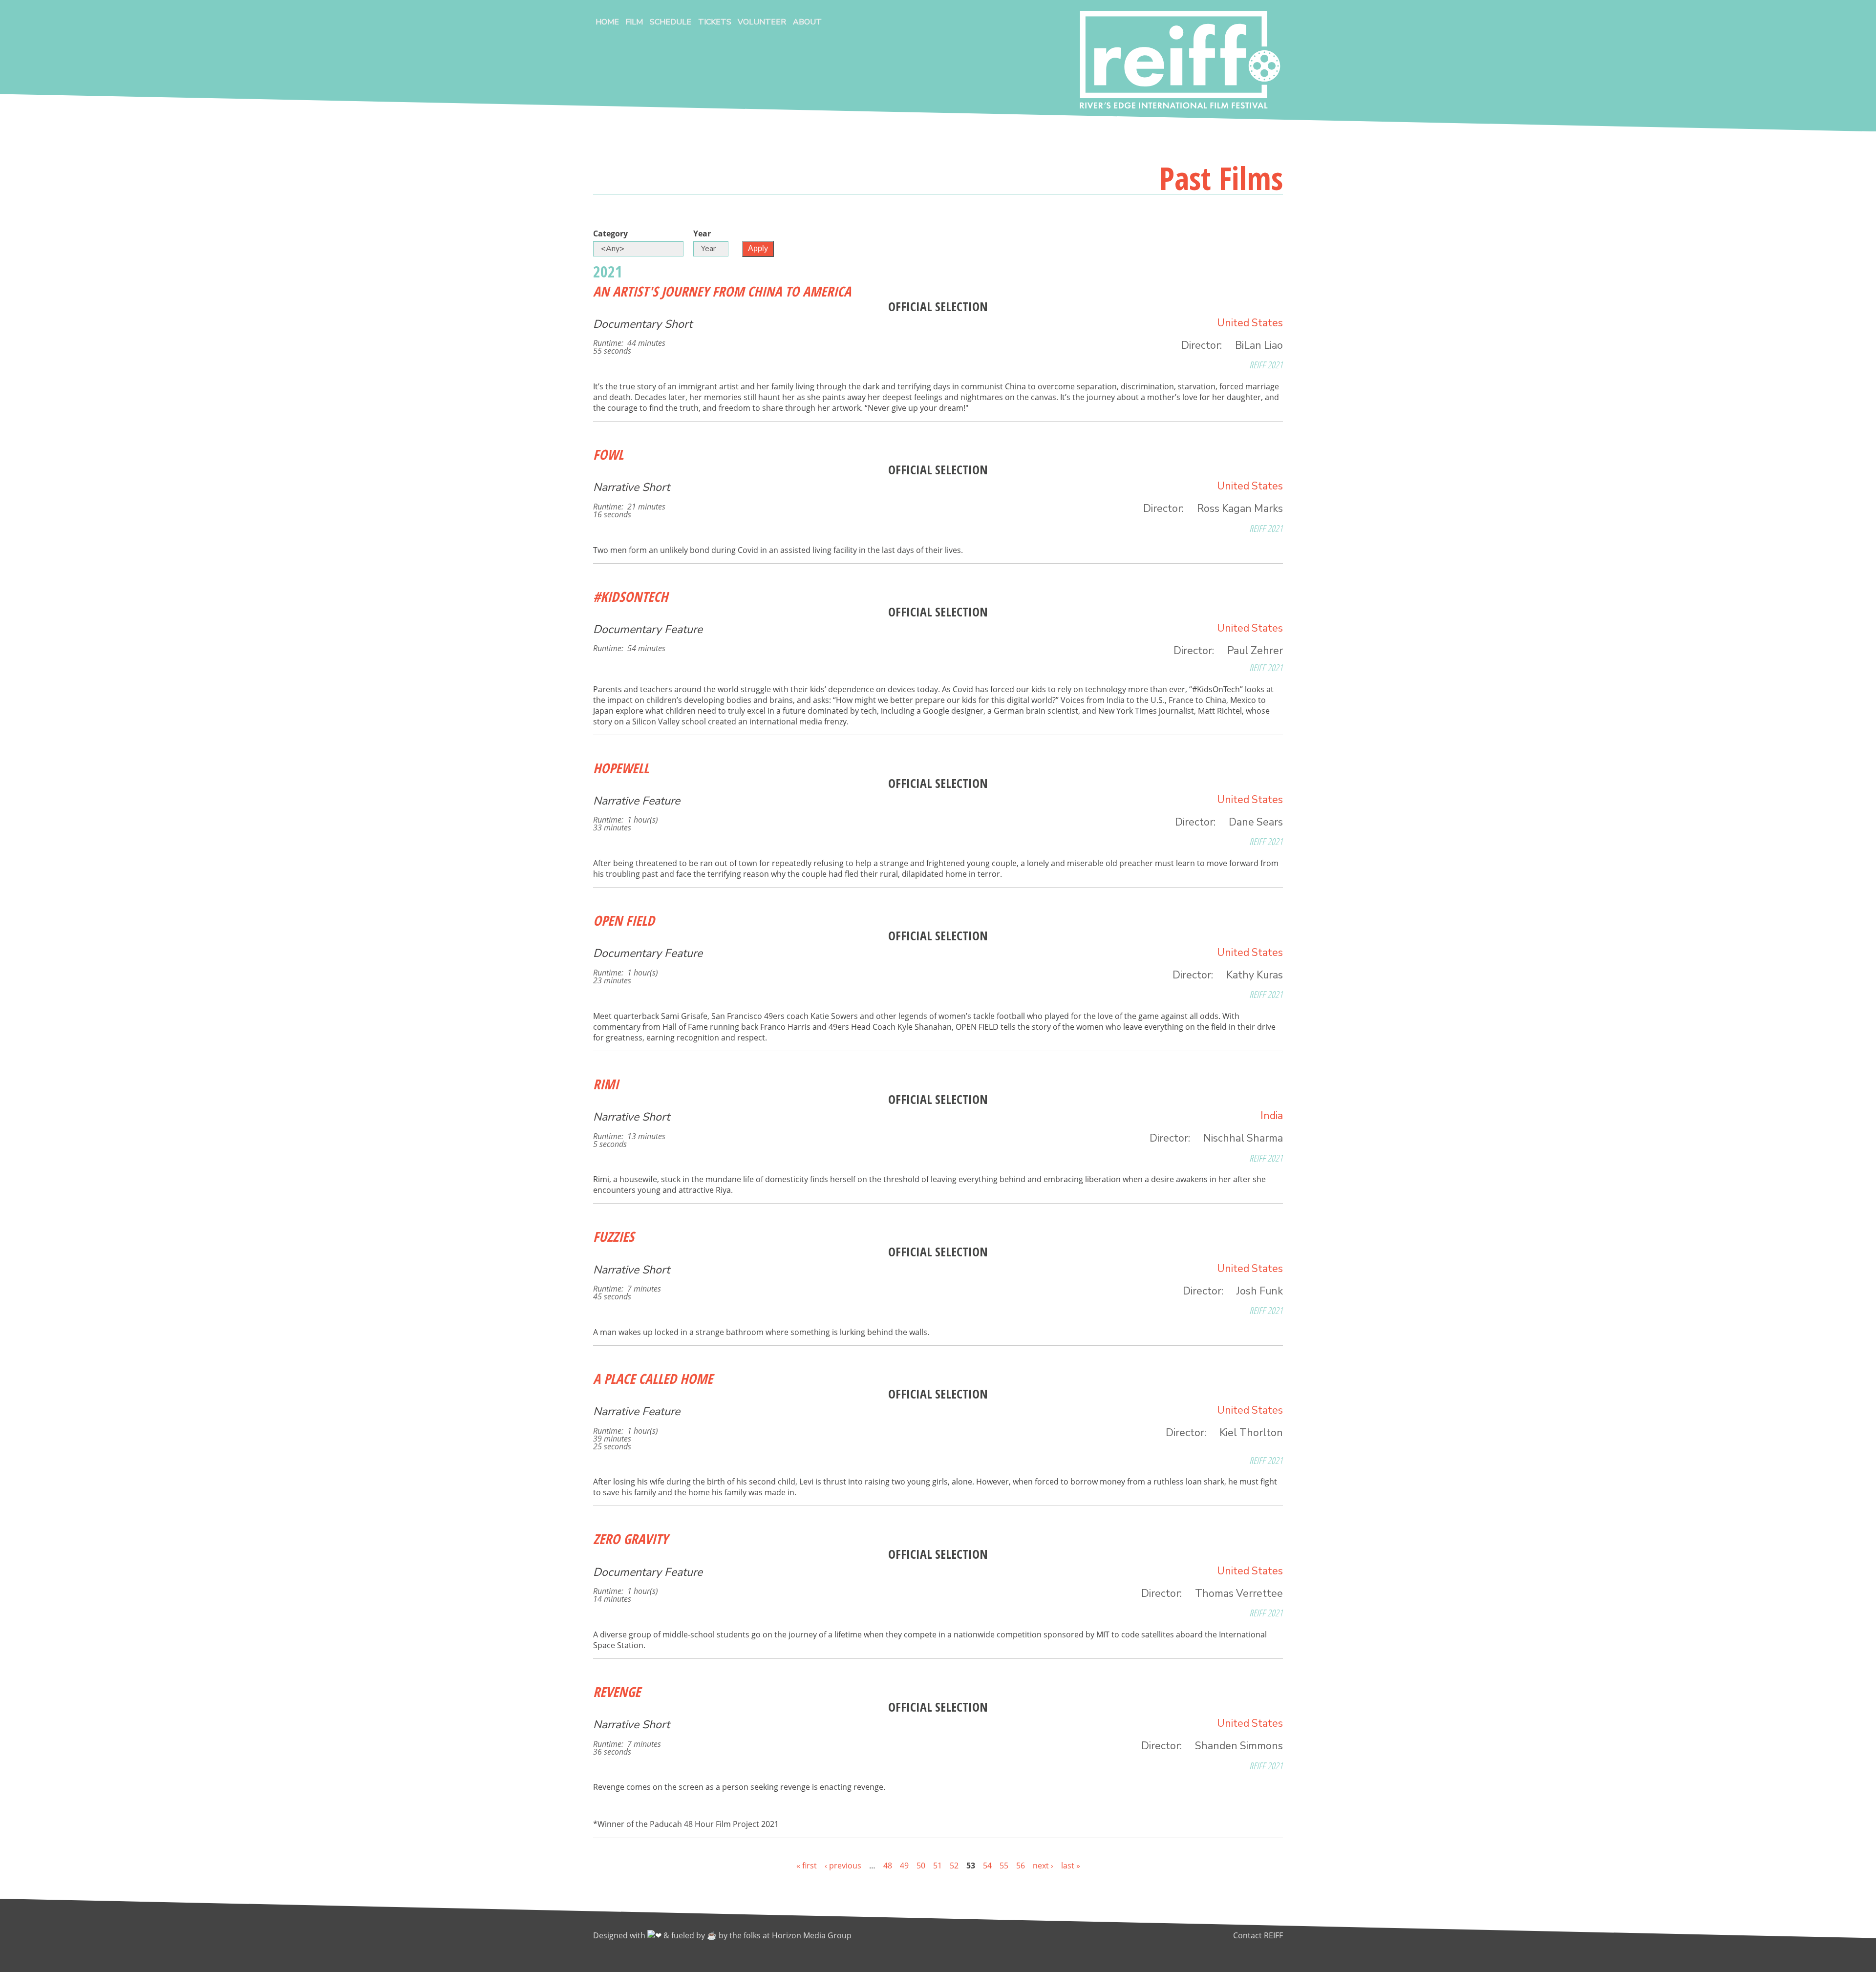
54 (987, 1866)
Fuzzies (614, 1236)
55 (1004, 1866)
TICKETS (715, 22)
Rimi (606, 1084)
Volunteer (762, 22)
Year (702, 233)
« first (807, 1866)
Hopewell (621, 768)
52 (954, 1866)
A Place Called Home (653, 1378)
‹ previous (843, 1866)
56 (1021, 1866)
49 (904, 1866)
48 (888, 1866)
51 (938, 1866)
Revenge (617, 1692)
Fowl (608, 454)
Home (607, 22)
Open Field (624, 920)
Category (610, 233)
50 (921, 1866)
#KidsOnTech (630, 596)
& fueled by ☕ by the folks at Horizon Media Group (757, 1935)
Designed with (620, 1935)
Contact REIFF (1258, 1935)
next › (1043, 1866)
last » (1071, 1866)
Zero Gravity (630, 1539)
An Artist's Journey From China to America (722, 291)
